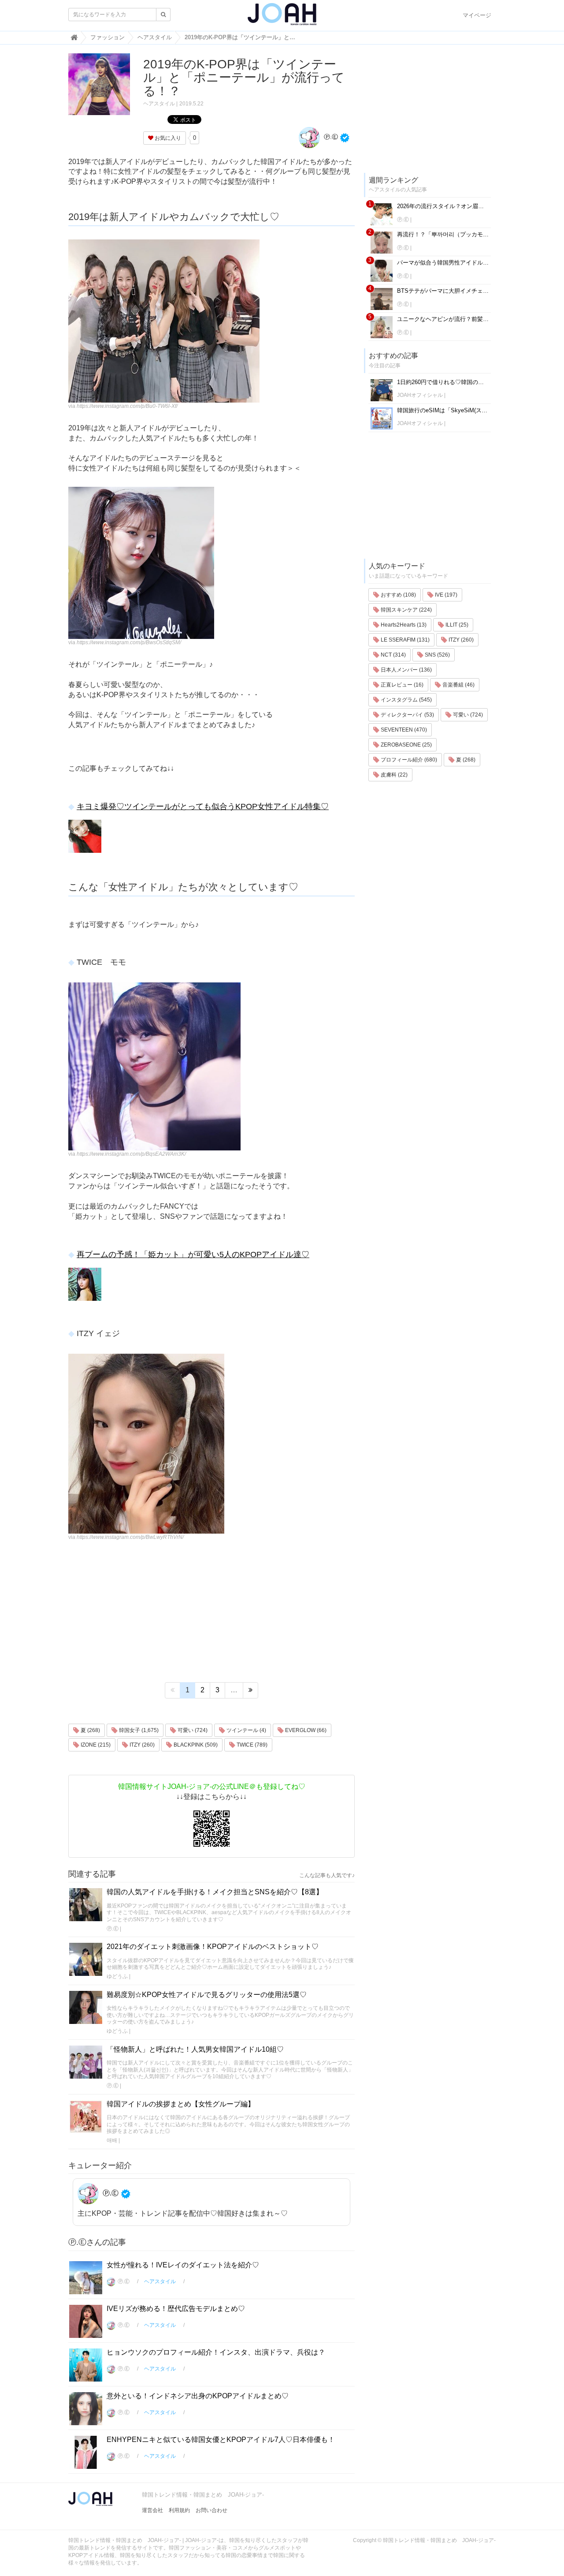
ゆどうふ (117, 1976)
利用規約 (179, 2510)
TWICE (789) (251, 1745)
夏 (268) (90, 1730)
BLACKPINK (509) (195, 1745)
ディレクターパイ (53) (407, 715)
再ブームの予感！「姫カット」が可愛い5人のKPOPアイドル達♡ (193, 1254)
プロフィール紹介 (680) (408, 760)
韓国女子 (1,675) (138, 1730)
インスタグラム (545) (406, 700)
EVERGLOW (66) (305, 1730)
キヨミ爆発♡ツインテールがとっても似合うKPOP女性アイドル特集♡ (203, 806)
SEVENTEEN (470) (403, 730)
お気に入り (167, 138)
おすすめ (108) (398, 595)
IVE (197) (445, 595)
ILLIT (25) (456, 625)
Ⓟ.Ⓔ (330, 137)
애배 (112, 2140)
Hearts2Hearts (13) (403, 625)
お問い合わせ (211, 2510)
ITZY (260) (141, 1745)
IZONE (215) (95, 1745)
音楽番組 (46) (458, 685)
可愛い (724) (192, 1730)
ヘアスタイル (159, 104)
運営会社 (152, 2510)
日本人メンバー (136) (406, 670)
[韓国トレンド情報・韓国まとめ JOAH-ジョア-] (282, 18)
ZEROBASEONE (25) (406, 745)
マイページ (477, 15)
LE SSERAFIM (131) (404, 640)
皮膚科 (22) (393, 775)
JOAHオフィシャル (420, 395)
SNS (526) (437, 655)
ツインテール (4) (246, 1730)
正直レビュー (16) (401, 685)
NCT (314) (393, 655)
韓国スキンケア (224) (406, 610)
